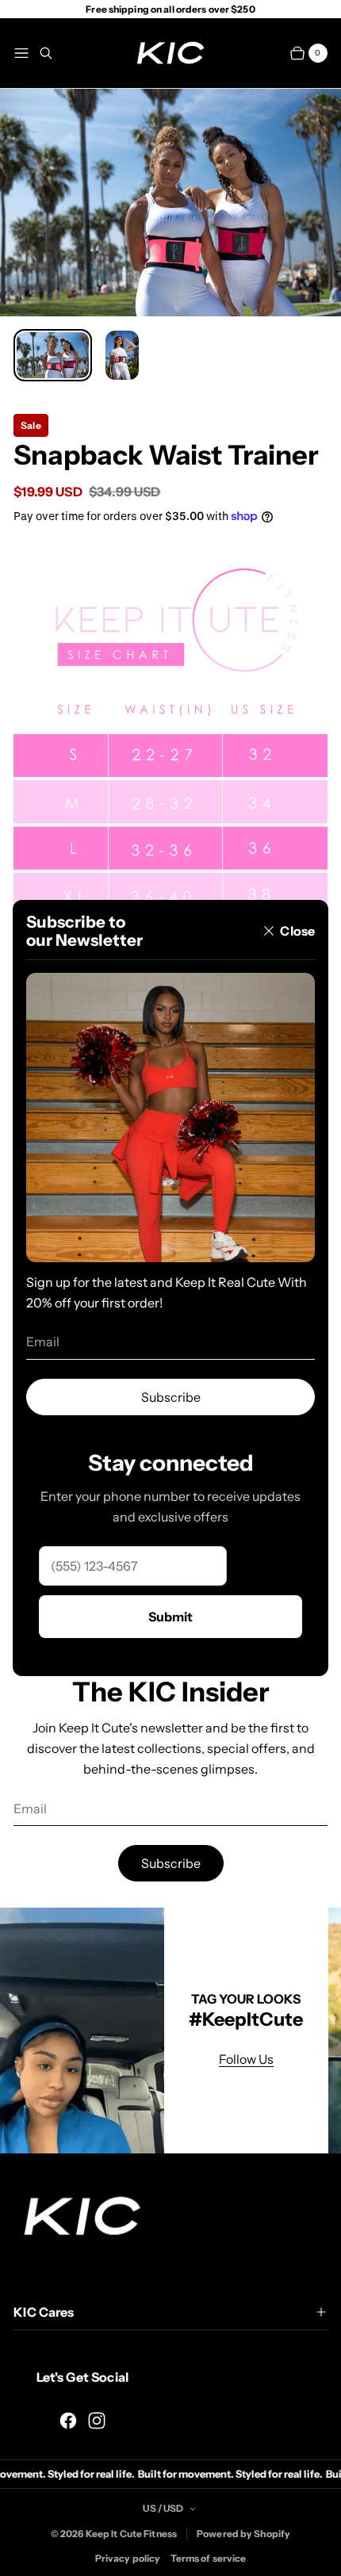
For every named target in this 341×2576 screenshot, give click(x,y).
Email (43, 1342)
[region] (170, 2031)
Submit (170, 1617)
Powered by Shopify (243, 2534)
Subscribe (171, 1397)
